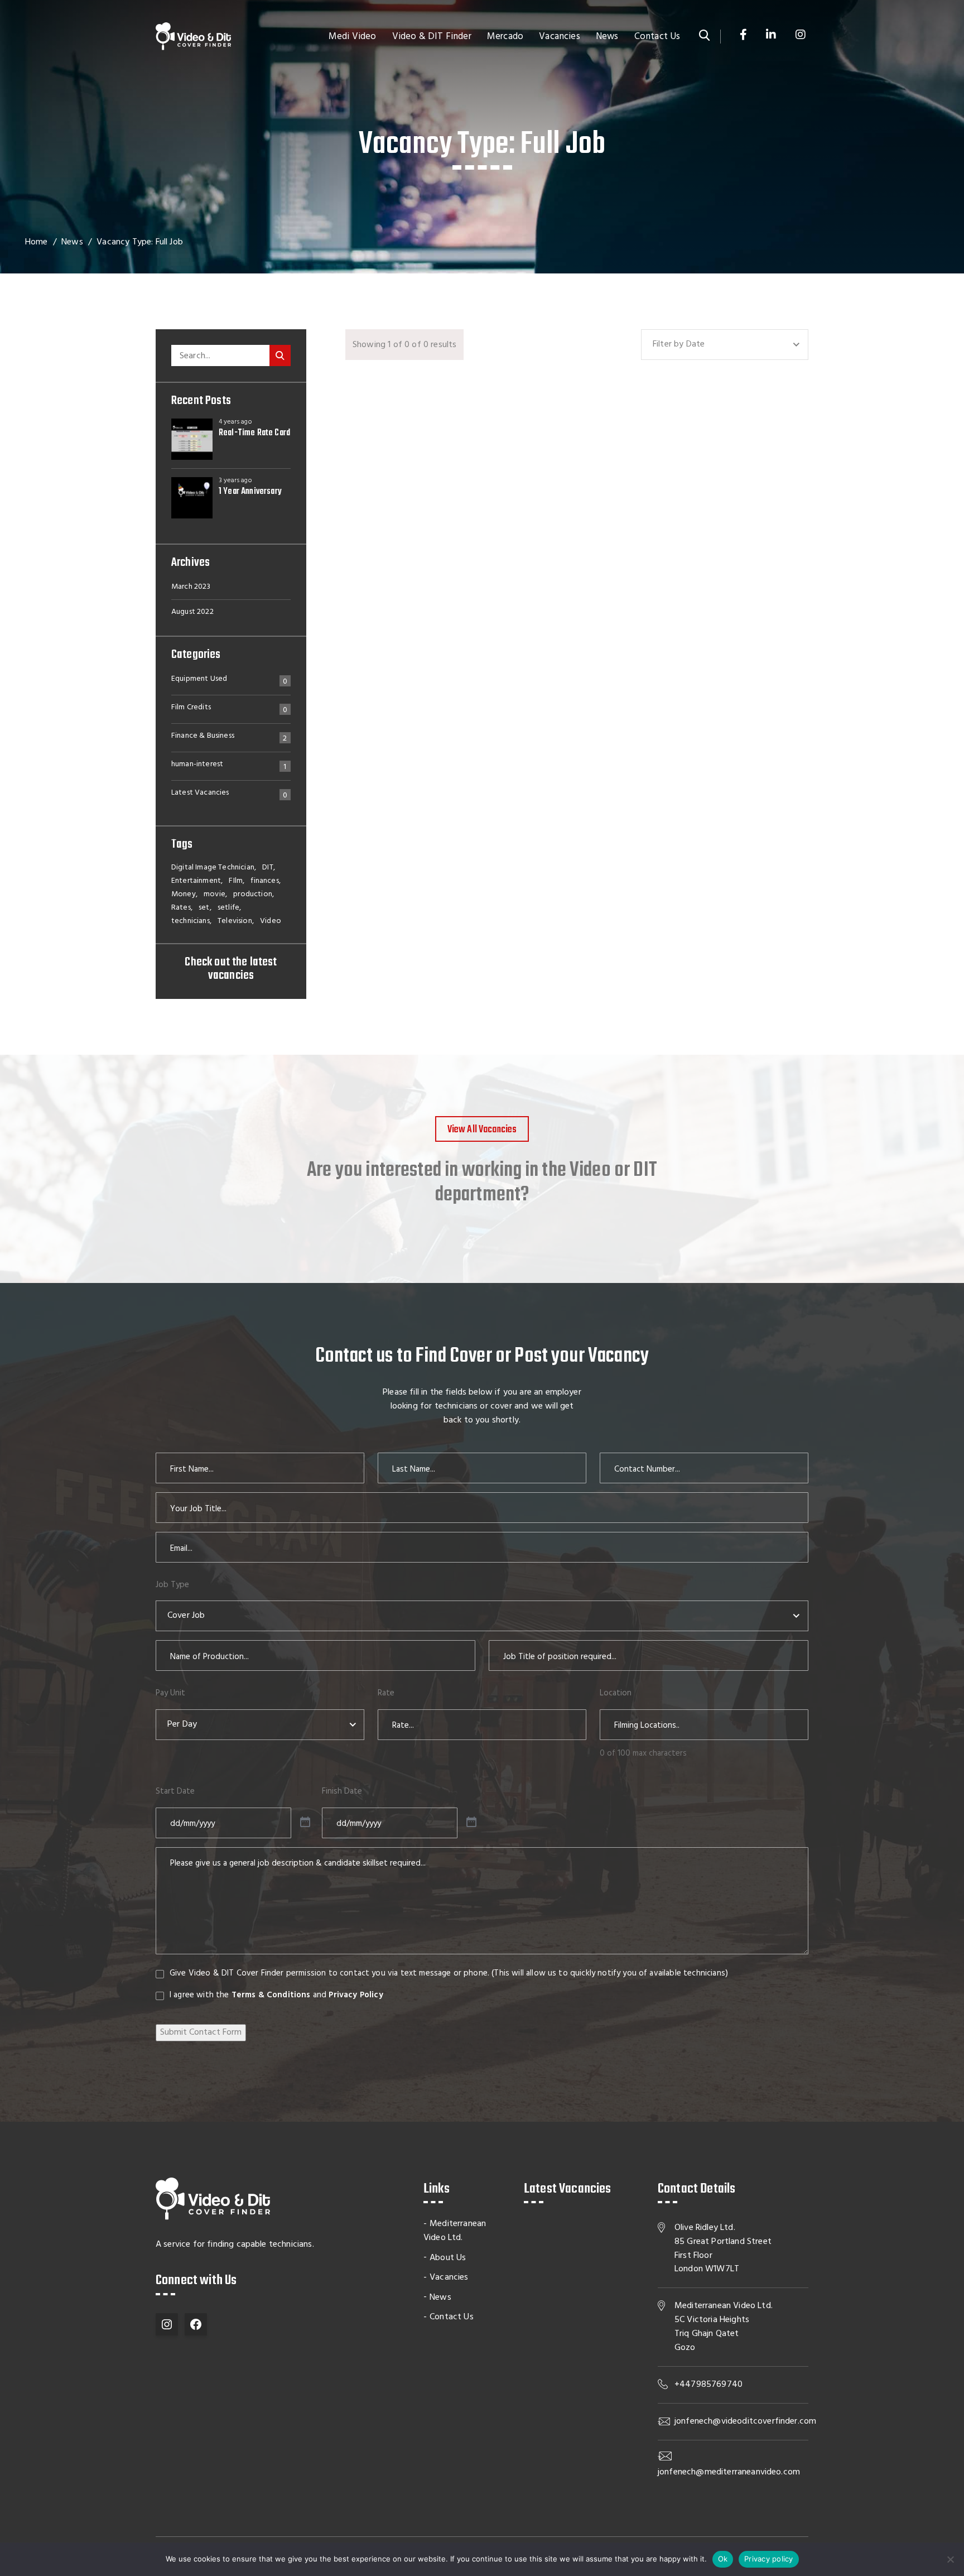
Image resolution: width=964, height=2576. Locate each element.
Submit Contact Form (201, 2032)
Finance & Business (203, 737)
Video (271, 921)
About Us (448, 2258)
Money (184, 895)
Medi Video (353, 37)
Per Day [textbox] (182, 1724)
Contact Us (657, 37)
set (204, 908)
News (607, 37)
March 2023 (191, 587)
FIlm (236, 881)
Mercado (505, 37)
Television (235, 921)
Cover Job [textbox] (186, 1616)
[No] (950, 2559)
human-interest (197, 766)
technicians (191, 921)
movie (215, 895)
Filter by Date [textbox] (679, 344)
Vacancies (559, 37)
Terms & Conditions (271, 1995)
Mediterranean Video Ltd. (455, 2231)
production (253, 895)
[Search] (280, 355)
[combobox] (725, 345)
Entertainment (196, 881)
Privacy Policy (356, 1995)
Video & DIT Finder (432, 37)
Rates (181, 908)
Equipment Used (199, 680)
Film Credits (191, 709)
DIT (267, 868)
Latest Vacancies (200, 794)
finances (264, 881)
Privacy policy (769, 2559)
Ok (723, 2559)
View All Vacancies (482, 1130)
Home (37, 242)
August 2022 (192, 612)
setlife (228, 908)
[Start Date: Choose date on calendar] (305, 1823)
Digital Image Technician (213, 868)
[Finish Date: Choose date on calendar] (471, 1823)
